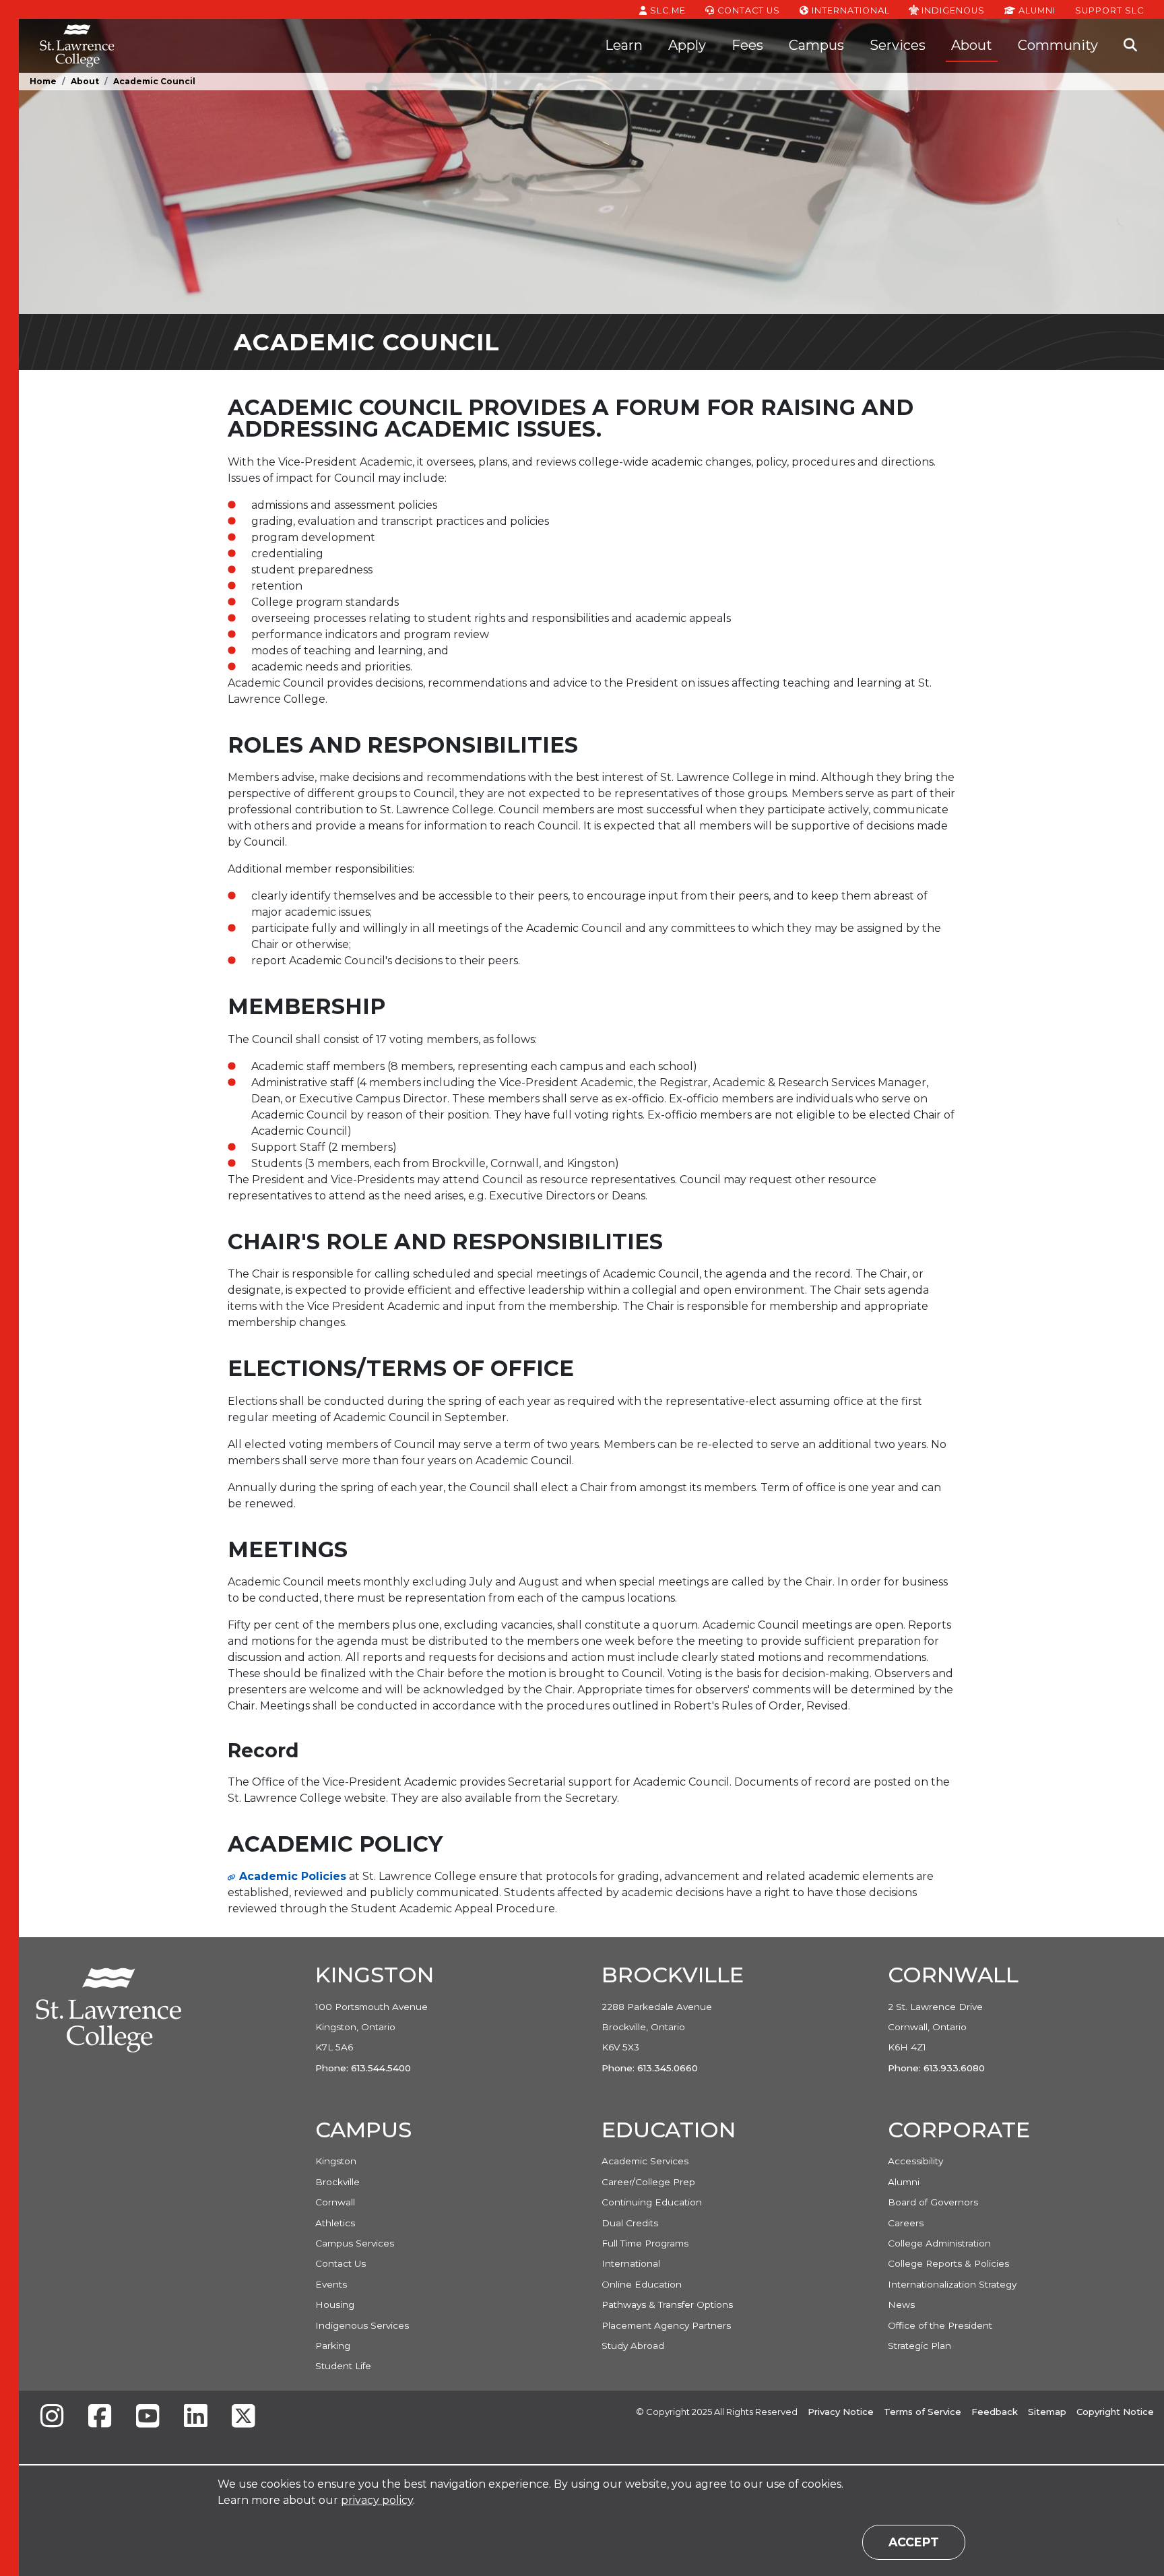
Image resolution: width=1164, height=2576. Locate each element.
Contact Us (747, 10)
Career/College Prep (648, 2182)
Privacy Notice (841, 2412)
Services (898, 45)
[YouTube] (148, 2417)
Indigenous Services (362, 2325)
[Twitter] (243, 2417)
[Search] (1130, 46)
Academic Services (645, 2161)
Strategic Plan (919, 2346)
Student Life (343, 2366)
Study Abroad (633, 2346)
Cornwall (335, 2202)
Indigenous (952, 10)
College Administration (939, 2243)
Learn (624, 45)
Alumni (1036, 10)
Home (43, 81)
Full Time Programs (645, 2243)
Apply (687, 45)
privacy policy (377, 2500)
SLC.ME (667, 10)
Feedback (995, 2412)
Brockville (337, 2182)
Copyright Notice (1115, 2412)
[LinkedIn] (195, 2417)
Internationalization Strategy (952, 2284)
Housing (335, 2304)
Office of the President (940, 2325)
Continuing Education (652, 2202)
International (849, 10)
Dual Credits (630, 2223)
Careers (906, 2223)
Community (1058, 45)
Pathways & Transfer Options (667, 2304)
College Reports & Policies (948, 2263)
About (972, 45)
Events (331, 2284)
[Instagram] (52, 2417)
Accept (914, 2542)
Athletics (335, 2223)
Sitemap (1047, 2412)
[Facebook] (100, 2417)
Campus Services (355, 2243)
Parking (333, 2346)
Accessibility (915, 2161)
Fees (747, 45)
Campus (816, 45)
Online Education (642, 2284)
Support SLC (1109, 10)
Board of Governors (933, 2202)
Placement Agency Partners (666, 2325)
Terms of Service (923, 2412)
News (901, 2304)
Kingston (336, 2161)
